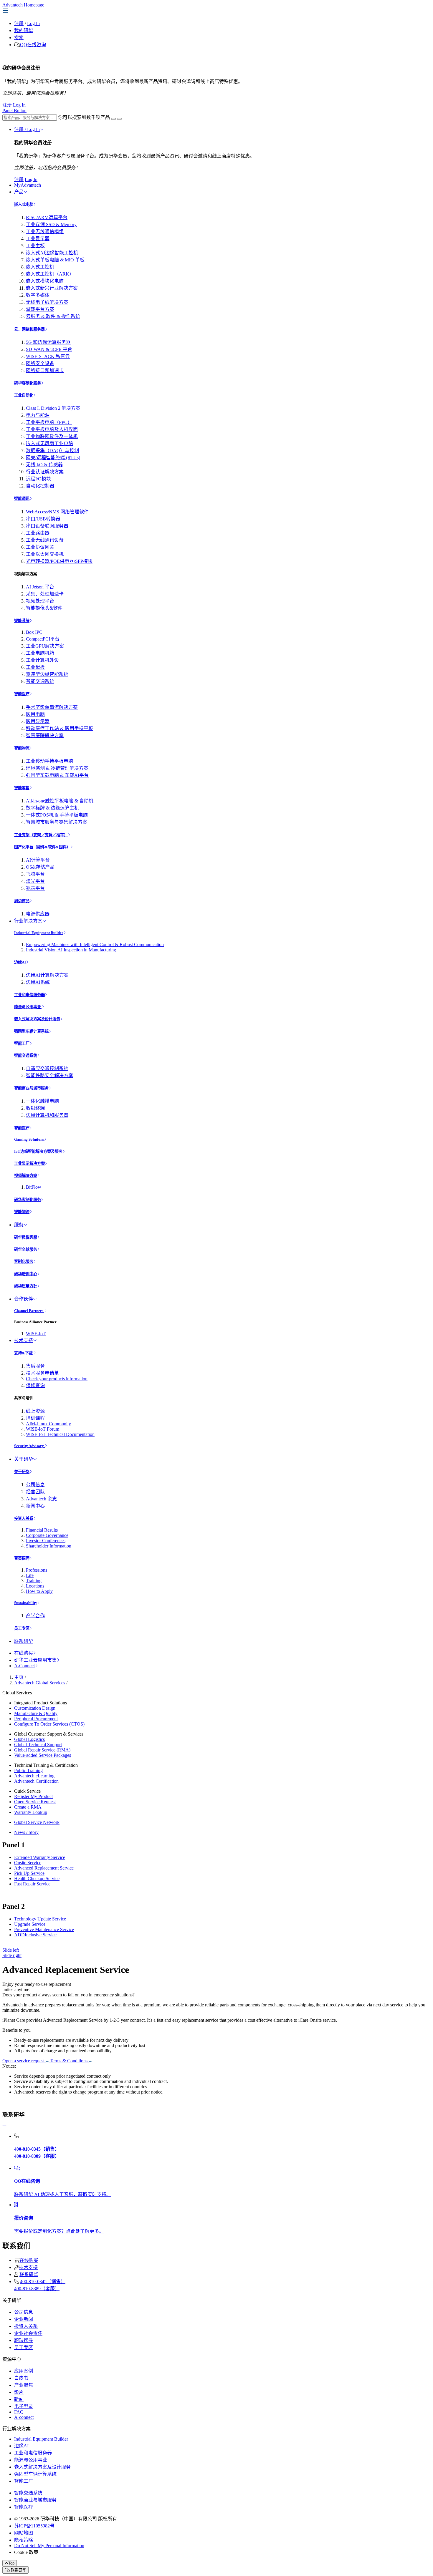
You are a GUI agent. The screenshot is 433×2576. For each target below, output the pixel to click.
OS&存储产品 (40, 867)
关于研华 (24, 1459)
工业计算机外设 (42, 660)
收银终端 (35, 1108)
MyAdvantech (28, 185)
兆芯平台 (35, 888)
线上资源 (35, 1411)
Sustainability (26, 1603)
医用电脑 (35, 714)
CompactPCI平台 (43, 639)
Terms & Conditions (69, 2061)
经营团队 (35, 1492)
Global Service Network (37, 1822)
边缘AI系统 (38, 982)
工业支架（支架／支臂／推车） (41, 835)
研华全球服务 (26, 1249)
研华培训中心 (26, 1274)
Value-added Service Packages (43, 1755)
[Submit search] (113, 119)
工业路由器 (38, 533)
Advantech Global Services (40, 1683)
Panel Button (14, 111)
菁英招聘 (22, 1558)
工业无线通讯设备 (45, 540)
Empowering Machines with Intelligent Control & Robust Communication (95, 944)
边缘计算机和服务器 (47, 1115)
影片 (19, 2392)
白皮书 (21, 2378)
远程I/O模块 (38, 479)
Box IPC (34, 632)
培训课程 (35, 1418)
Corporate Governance (47, 1535)
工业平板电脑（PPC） (49, 422)
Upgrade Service (30, 1924)
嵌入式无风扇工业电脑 (49, 443)
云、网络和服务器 (29, 329)
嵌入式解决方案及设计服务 (37, 1019)
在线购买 (24, 1653)
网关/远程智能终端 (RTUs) (53, 458)
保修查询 (35, 1385)
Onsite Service (28, 1863)
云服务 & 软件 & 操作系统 (53, 316)
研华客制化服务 (28, 383)
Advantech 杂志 (41, 1499)
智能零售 (22, 788)
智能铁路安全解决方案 (49, 1075)
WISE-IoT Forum (43, 1429)
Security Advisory (29, 1446)
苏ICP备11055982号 (34, 2526)
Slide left (11, 1950)
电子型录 (24, 2406)
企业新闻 (24, 2319)
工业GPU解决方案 (45, 646)
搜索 (19, 38)
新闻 (19, 2399)
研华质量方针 (26, 1286)
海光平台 (35, 881)
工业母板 (35, 667)
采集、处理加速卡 (45, 594)
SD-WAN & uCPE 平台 (49, 349)
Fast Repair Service (32, 1884)
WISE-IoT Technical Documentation (60, 1434)
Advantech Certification (36, 1781)
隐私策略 (24, 2540)
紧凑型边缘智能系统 (47, 674)
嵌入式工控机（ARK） (50, 274)
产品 (19, 192)
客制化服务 (24, 1262)
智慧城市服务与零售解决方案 (57, 822)
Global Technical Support (38, 1745)
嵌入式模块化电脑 (45, 281)
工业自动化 (24, 395)
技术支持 (24, 1340)
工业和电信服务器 (29, 995)
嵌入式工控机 (40, 267)
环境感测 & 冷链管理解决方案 (57, 768)
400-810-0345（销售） (43, 2281)
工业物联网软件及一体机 (52, 436)
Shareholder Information (49, 1546)
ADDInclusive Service (35, 1935)
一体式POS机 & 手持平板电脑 (57, 815)
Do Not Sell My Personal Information (49, 2546)
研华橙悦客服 (26, 1237)
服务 (19, 1225)
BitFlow (34, 1187)
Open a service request (24, 2061)
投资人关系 (24, 1518)
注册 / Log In (27, 129)
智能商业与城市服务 (31, 1088)
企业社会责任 (28, 2333)
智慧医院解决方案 (45, 735)
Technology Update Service (40, 1919)
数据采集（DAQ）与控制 (52, 451)
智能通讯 (22, 499)
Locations (35, 1586)
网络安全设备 (40, 363)
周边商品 (22, 901)
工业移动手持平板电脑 (49, 761)
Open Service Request (35, 1802)
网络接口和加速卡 (45, 370)
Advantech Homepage (23, 5)
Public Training (28, 1770)
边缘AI (20, 962)
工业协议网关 (40, 547)
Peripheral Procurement (36, 1719)
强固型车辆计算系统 (31, 1031)
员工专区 (22, 1628)
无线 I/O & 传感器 (44, 465)
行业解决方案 (28, 921)
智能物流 (22, 748)
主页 (19, 1677)
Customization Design (35, 1708)
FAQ (19, 2412)
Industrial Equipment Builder (39, 933)
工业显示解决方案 (29, 1163)
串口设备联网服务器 (47, 526)
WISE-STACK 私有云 (48, 356)
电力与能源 (38, 415)
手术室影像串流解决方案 (52, 707)
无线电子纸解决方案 (47, 302)
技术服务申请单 (42, 1373)
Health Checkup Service (37, 1878)
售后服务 (35, 1366)
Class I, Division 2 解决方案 (53, 408)
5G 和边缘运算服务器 (48, 342)
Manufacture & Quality (36, 1713)
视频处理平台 (40, 601)
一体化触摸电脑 (42, 1101)
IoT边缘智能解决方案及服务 (38, 1151)
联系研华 (24, 1641)
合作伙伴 (24, 1299)
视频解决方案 (26, 1176)
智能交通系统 (40, 681)
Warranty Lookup (31, 1812)
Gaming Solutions (29, 1139)
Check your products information (57, 1379)
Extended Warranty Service (40, 1857)
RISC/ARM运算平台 (47, 217)
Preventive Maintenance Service (44, 1929)
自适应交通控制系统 (47, 1068)
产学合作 (35, 1616)
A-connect (24, 2417)
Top (11, 2563)
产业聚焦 (24, 2385)
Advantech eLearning (34, 1776)
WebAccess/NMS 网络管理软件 (57, 512)
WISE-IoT (36, 1334)
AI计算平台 (38, 860)
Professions (37, 1570)
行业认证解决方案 (45, 472)
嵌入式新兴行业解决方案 (52, 288)
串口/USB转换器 (43, 519)
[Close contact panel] (4, 2126)
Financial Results (42, 1530)
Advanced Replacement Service (44, 1868)
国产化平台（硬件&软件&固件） (42, 847)
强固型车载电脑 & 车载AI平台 (57, 775)
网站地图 (24, 2533)
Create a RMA (28, 1807)
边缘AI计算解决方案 (47, 975)
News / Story (26, 1832)
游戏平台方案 (40, 309)
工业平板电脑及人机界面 (52, 429)
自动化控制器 (40, 486)
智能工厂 (22, 1043)
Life (30, 1575)
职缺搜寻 (24, 2340)
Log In (33, 23)
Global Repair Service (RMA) (42, 1750)
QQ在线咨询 (33, 45)
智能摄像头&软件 (44, 608)
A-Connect (24, 1666)
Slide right (12, 1955)
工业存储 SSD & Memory (51, 224)
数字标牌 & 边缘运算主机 (52, 808)
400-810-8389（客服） (37, 2289)
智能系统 (22, 621)
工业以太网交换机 (45, 554)
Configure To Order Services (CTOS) (49, 1724)
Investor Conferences (46, 1541)
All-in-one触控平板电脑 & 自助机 (60, 801)
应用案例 (24, 2371)
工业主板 (35, 246)
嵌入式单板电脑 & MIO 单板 (55, 260)
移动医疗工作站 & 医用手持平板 (60, 728)
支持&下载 (24, 1353)
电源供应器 (38, 914)
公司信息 (35, 1485)
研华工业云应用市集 (35, 1660)
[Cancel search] (119, 119)
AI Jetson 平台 (40, 587)
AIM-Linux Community (48, 1424)
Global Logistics (29, 1739)
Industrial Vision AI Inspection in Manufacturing (71, 950)
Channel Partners (29, 1311)
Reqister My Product (33, 1796)
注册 (19, 23)
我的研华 (24, 30)
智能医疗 (22, 694)
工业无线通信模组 (45, 232)
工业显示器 (38, 239)
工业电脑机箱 (40, 653)
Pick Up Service (29, 1873)
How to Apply (39, 1591)
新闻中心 (35, 1506)
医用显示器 (38, 721)
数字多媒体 (38, 295)
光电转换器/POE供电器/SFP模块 (59, 561)
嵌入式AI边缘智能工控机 (52, 253)
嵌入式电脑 (24, 204)
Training (34, 1581)
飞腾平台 (35, 874)
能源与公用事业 (28, 1007)
